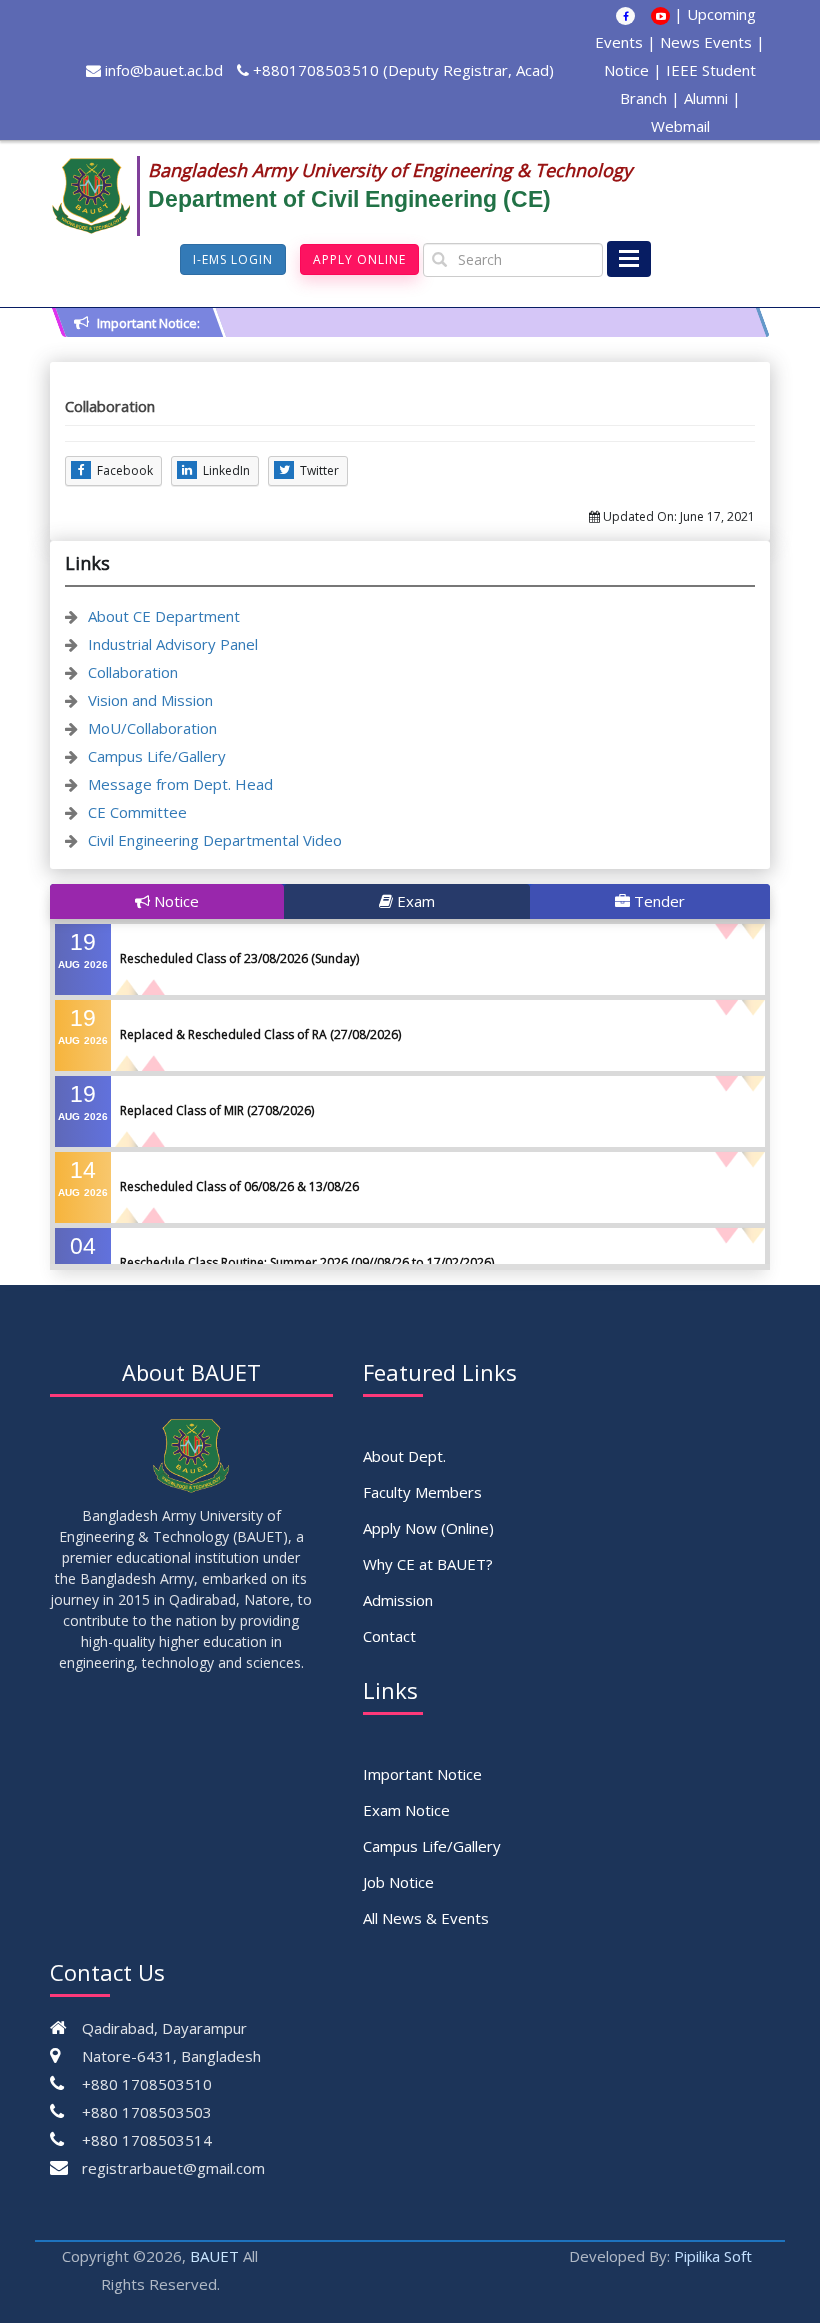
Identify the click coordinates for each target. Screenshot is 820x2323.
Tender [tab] (657, 901)
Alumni (706, 98)
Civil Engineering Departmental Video (215, 840)
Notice (626, 70)
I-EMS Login (233, 259)
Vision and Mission (150, 700)
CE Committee (137, 812)
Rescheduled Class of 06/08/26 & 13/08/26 (239, 1186)
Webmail (680, 126)
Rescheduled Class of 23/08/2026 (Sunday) (239, 958)
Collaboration (133, 672)
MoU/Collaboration (152, 728)
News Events (706, 42)
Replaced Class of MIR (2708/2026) (217, 1110)
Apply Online (359, 259)
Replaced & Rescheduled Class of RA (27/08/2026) (260, 1034)
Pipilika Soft (713, 2256)
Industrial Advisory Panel (173, 644)
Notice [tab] (174, 901)
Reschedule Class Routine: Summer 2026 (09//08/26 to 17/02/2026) (307, 1262)
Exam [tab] (414, 901)
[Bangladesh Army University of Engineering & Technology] (99, 196)
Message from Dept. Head (180, 784)
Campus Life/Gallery (157, 756)
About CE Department (164, 616)
